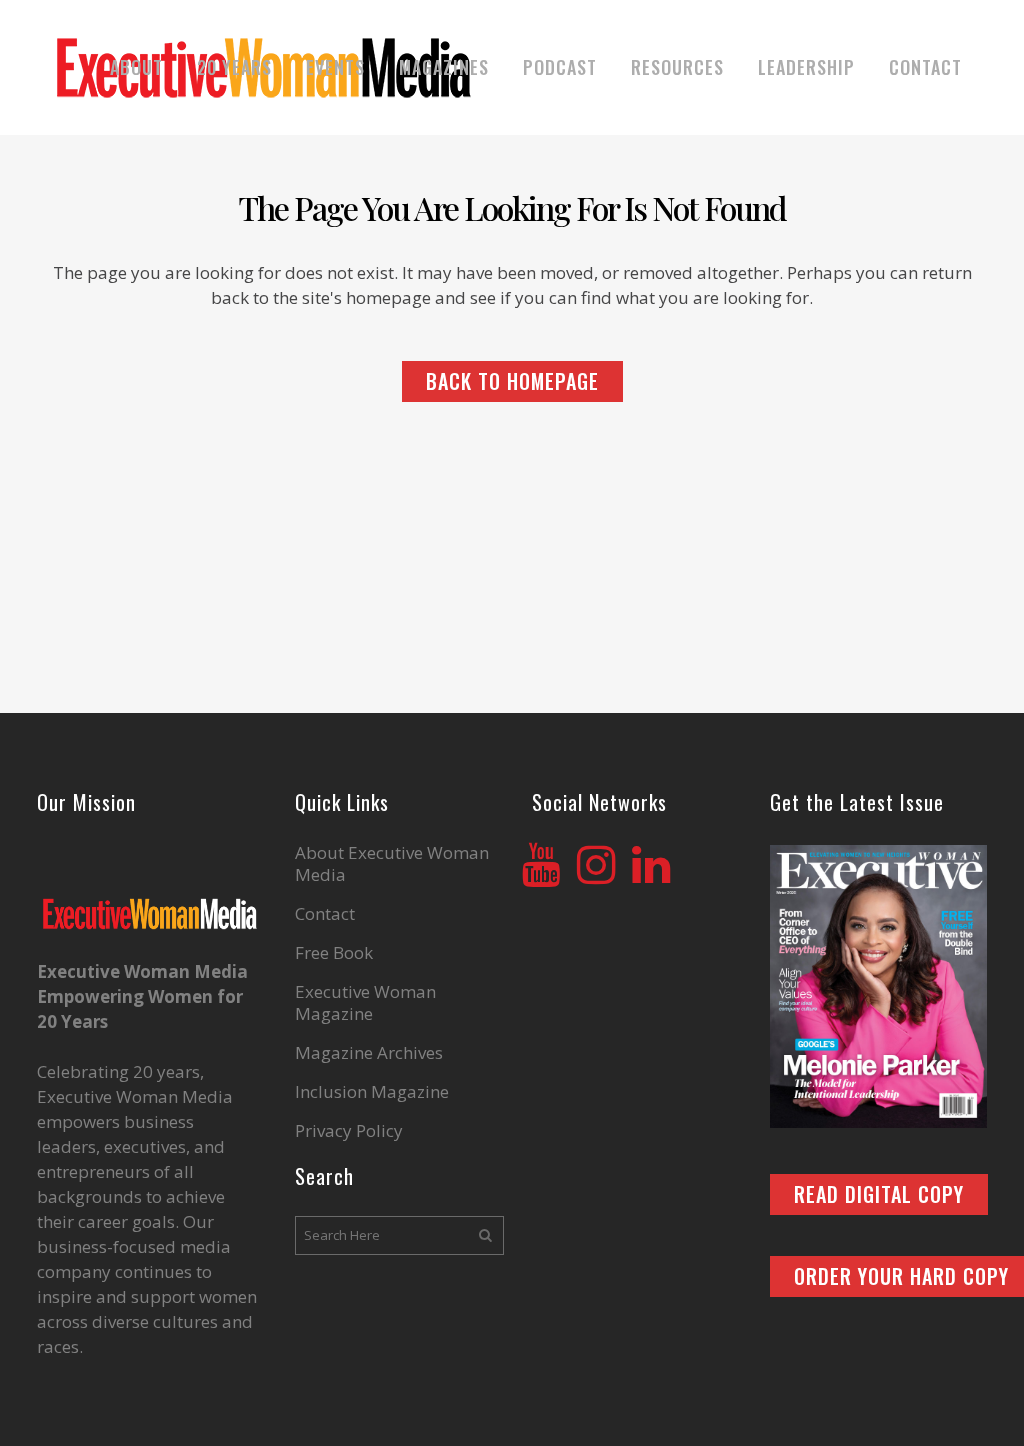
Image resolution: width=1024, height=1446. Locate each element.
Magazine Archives (369, 1053)
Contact (325, 914)
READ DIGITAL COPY (879, 1194)
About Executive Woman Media (392, 864)
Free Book (334, 953)
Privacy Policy (349, 1131)
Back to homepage (512, 381)
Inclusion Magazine (372, 1092)
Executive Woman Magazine (365, 1003)
